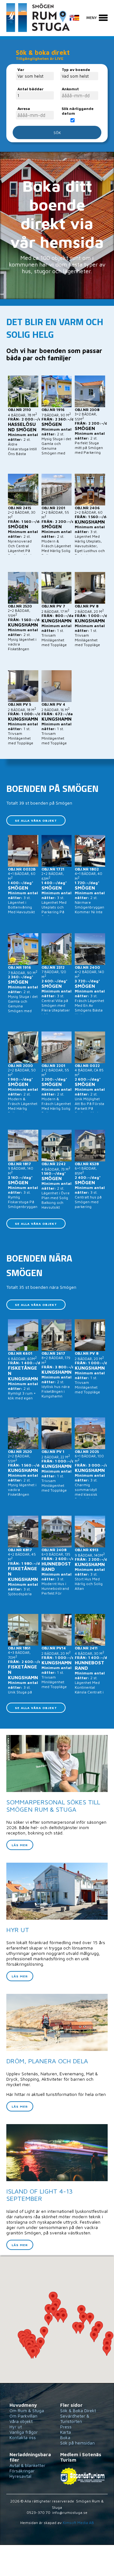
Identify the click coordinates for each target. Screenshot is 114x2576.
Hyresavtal (20, 2476)
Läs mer (20, 1845)
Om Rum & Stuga (27, 2410)
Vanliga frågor (24, 2432)
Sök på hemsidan (77, 2443)
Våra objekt (21, 2421)
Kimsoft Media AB (78, 2523)
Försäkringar (22, 2471)
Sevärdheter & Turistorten (75, 2419)
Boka (65, 2437)
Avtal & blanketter (27, 2465)
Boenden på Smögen (52, 788)
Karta (66, 2432)
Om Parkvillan (23, 2416)
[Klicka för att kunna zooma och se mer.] (57, 2320)
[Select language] (78, 21)
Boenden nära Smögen (39, 1265)
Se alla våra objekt (36, 820)
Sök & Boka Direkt (78, 2410)
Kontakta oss (23, 2437)
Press (66, 2427)
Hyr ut (16, 2427)
